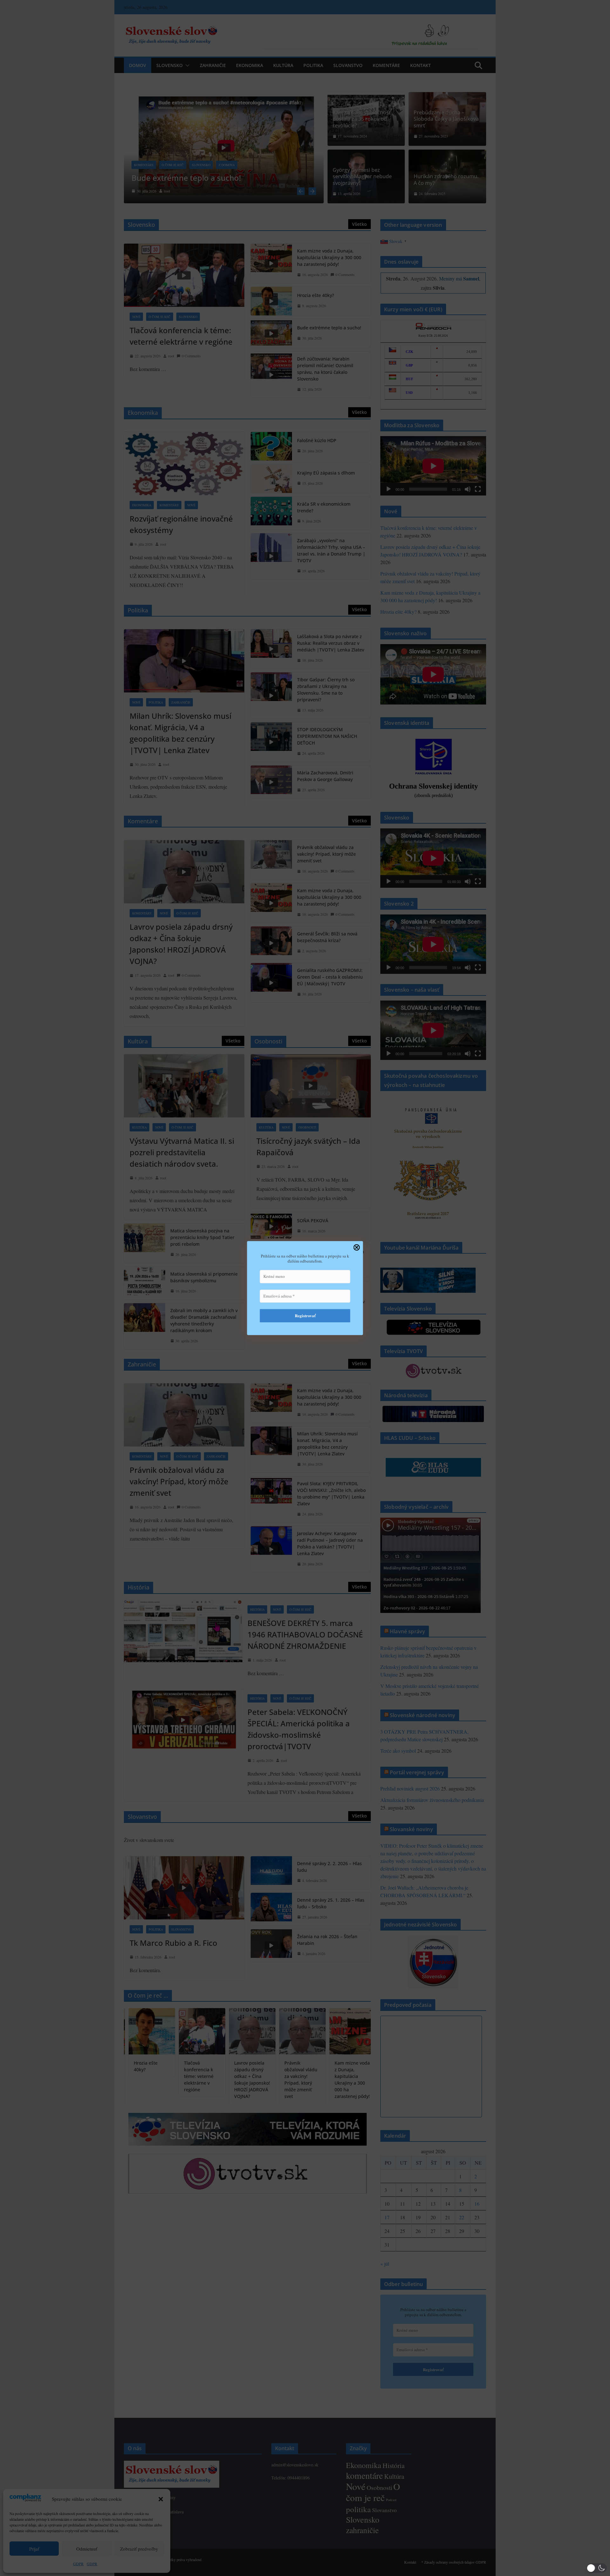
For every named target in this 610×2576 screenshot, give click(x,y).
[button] (597, 2568)
